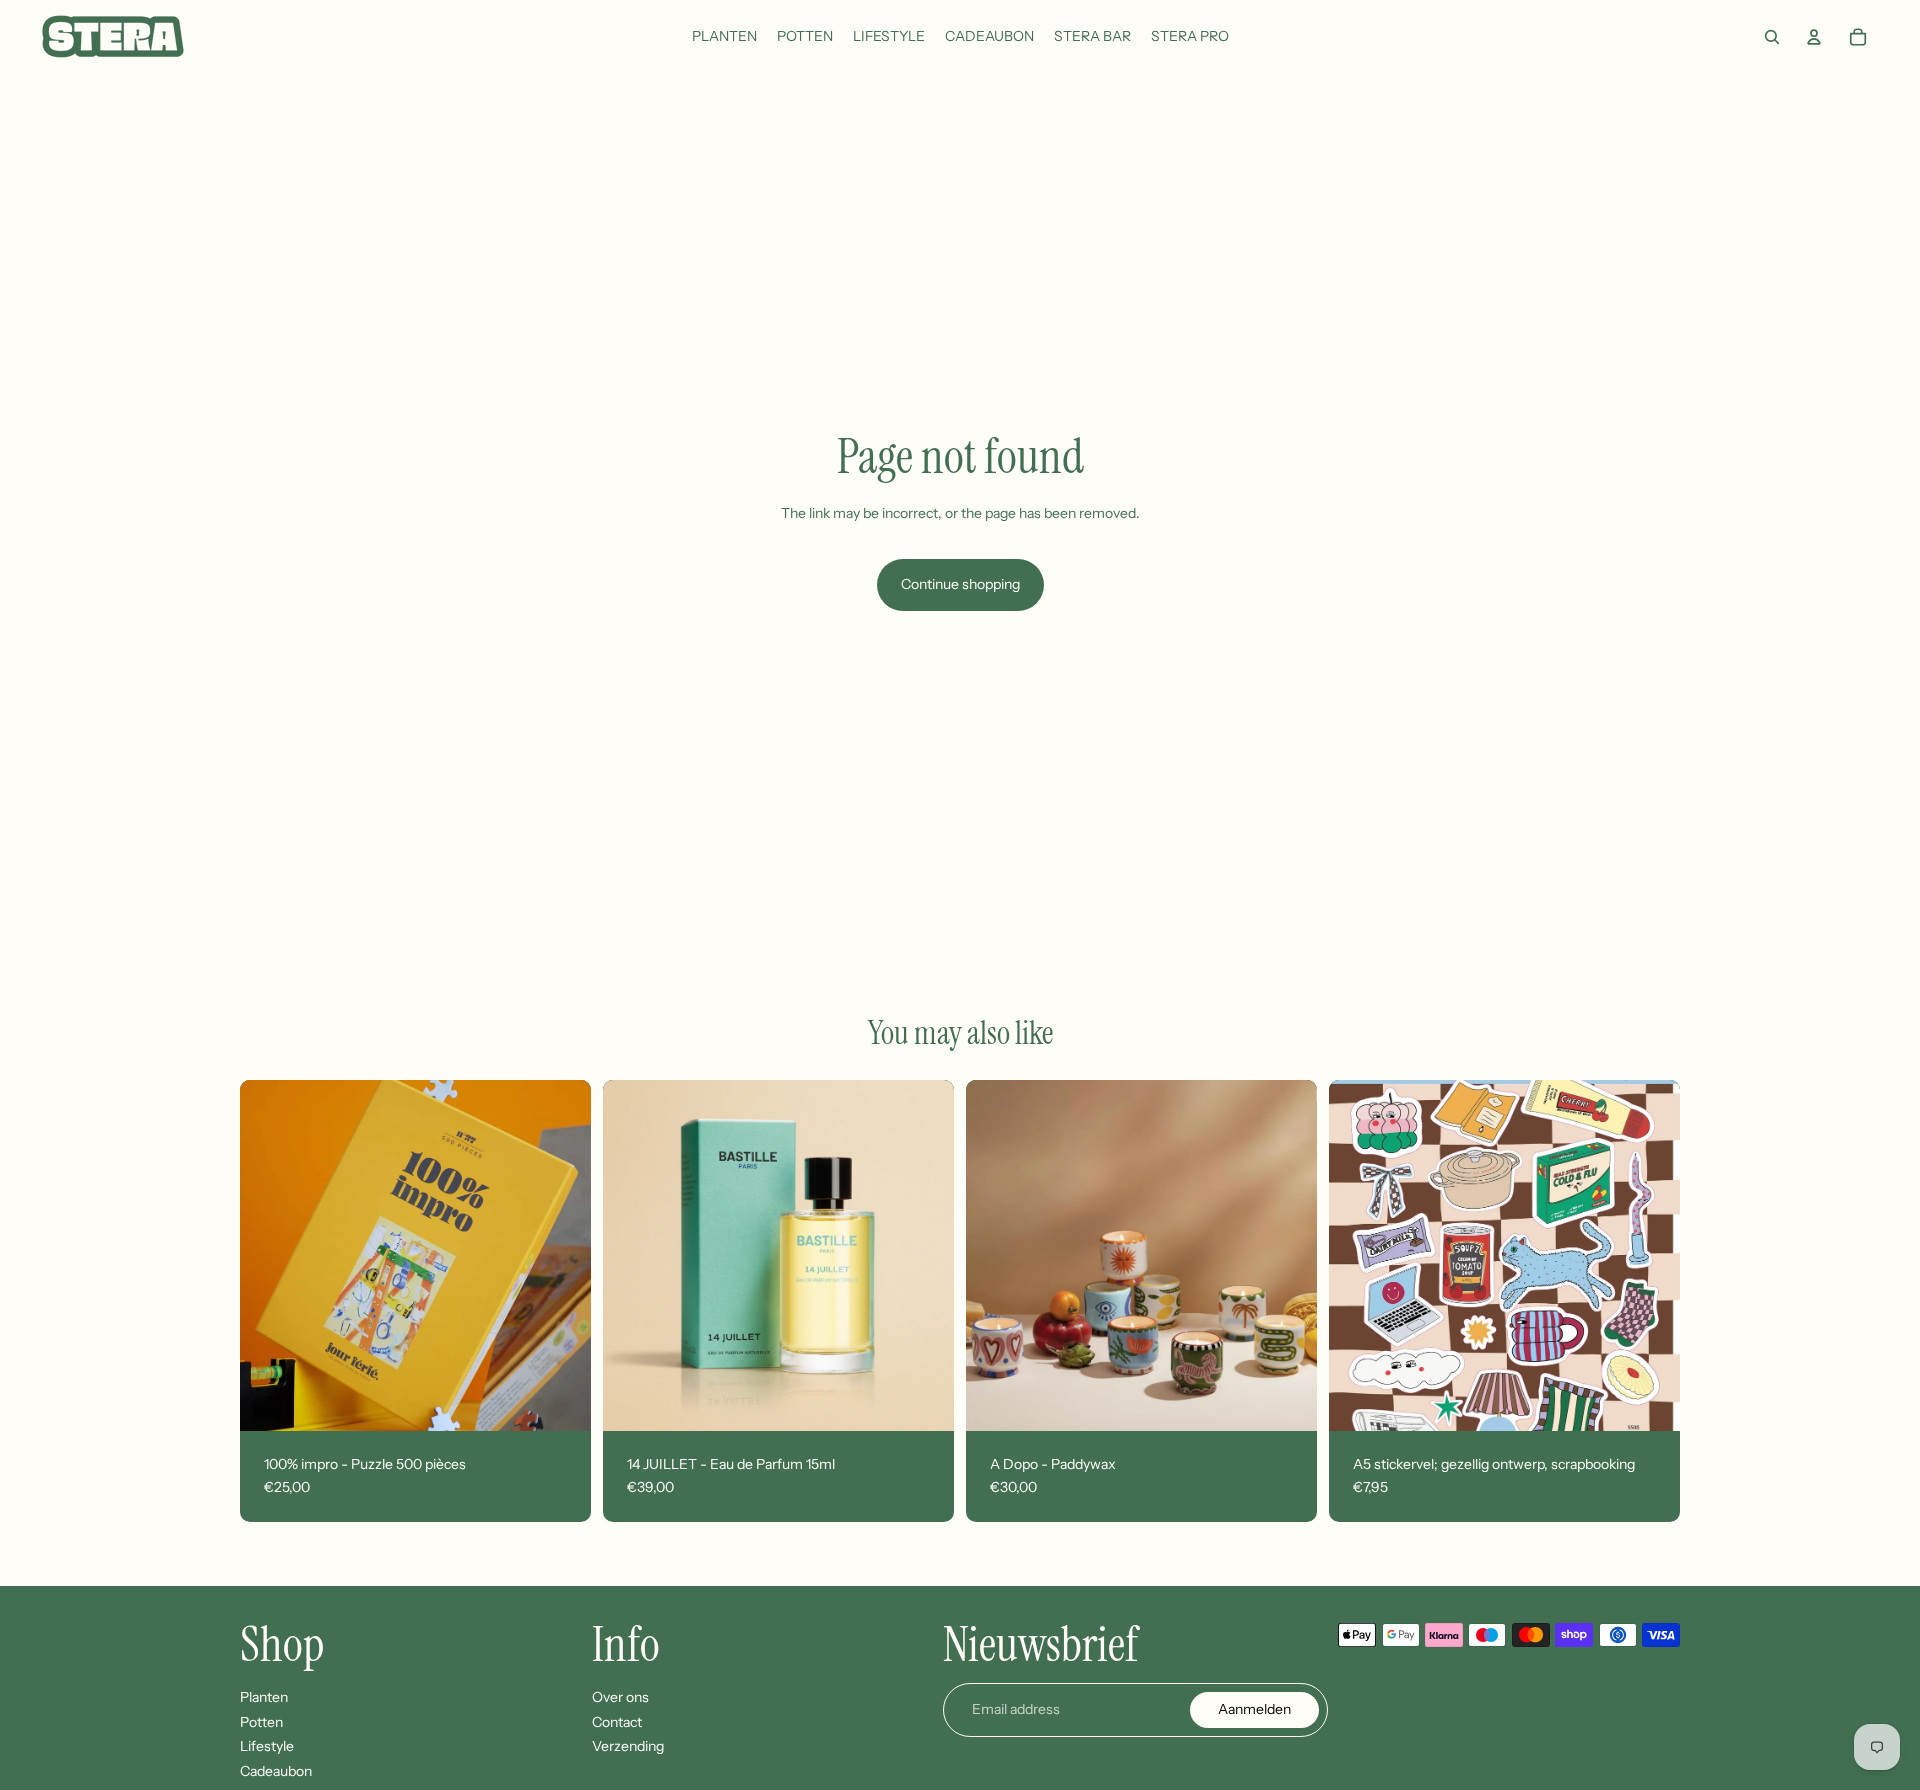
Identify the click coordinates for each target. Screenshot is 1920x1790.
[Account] (1814, 37)
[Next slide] (561, 1255)
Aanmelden (1254, 1709)
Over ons (620, 1697)
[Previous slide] (270, 1255)
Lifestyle (267, 1746)
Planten (264, 1697)
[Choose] (1286, 1400)
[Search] (1772, 37)
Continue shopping (960, 584)
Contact (617, 1722)
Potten (261, 1722)
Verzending (628, 1746)
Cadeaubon (276, 1771)
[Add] (560, 1400)
